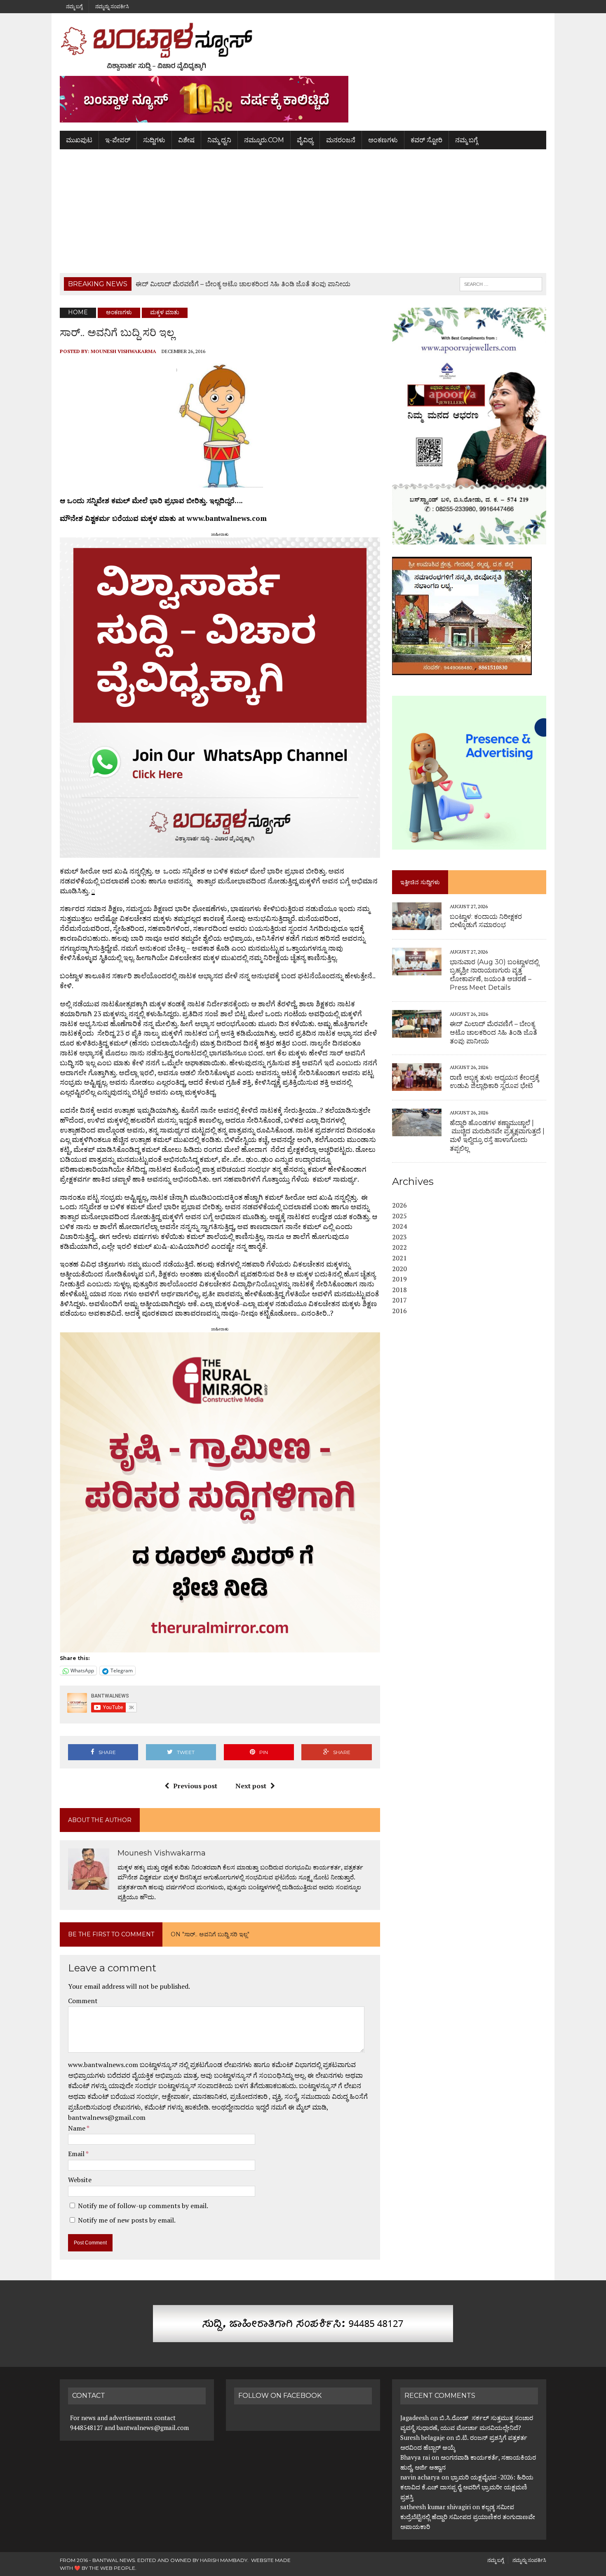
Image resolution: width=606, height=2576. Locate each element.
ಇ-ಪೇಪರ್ (118, 140)
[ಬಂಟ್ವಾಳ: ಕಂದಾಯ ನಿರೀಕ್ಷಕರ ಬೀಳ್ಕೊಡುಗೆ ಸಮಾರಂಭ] (417, 925)
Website (80, 2180)
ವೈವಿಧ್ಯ (305, 140)
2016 (399, 1311)
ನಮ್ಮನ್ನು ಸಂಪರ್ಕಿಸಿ (112, 6)
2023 (399, 1237)
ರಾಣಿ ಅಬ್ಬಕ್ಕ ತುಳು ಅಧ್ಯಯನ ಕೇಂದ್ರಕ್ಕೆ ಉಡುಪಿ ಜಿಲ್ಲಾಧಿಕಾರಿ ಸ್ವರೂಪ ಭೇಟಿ (494, 1082)
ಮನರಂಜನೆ (341, 140)
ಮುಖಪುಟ (79, 140)
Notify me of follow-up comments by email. (143, 2206)
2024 (399, 1226)
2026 (399, 1205)
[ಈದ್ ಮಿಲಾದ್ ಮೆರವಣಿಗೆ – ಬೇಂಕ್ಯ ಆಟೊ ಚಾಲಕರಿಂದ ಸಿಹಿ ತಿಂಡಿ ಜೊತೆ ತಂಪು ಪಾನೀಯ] (417, 1032)
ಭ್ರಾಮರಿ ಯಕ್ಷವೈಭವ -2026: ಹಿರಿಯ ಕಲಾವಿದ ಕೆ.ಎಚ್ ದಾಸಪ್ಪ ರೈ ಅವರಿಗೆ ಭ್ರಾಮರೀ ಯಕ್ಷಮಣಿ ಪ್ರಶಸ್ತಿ (467, 2487)
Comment (83, 2001)
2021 (399, 1258)
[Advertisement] (303, 211)
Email (77, 2154)
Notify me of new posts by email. (127, 2220)
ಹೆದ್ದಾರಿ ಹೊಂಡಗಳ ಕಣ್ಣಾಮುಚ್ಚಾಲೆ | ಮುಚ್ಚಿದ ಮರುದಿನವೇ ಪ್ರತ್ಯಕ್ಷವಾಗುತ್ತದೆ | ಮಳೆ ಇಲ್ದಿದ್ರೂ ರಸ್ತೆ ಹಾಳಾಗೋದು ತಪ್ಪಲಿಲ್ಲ (497, 1136)
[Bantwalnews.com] (303, 47)
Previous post (195, 1786)
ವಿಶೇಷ (186, 140)
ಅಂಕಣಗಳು (383, 140)
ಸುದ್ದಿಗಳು (154, 140)
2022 (399, 1247)
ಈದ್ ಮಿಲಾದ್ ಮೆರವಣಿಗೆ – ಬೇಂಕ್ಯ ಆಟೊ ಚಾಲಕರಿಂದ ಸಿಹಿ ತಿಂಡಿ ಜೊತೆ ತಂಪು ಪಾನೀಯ (493, 1033)
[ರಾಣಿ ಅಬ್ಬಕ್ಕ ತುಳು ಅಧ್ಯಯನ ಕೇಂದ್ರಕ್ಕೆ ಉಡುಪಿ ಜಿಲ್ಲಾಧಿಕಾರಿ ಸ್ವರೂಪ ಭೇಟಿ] (417, 1085)
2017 (399, 1300)
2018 (399, 1290)
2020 (399, 1269)
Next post (251, 1786)
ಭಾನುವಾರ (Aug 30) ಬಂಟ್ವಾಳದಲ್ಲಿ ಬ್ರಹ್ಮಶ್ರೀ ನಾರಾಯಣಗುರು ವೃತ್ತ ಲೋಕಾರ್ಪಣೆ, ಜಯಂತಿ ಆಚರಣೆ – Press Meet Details (494, 975)
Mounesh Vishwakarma (123, 351)
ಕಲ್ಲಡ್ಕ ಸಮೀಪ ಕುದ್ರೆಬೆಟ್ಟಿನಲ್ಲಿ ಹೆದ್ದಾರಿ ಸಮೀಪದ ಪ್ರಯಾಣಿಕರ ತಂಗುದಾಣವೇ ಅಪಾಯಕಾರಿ (468, 2517)
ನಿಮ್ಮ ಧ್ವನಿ (219, 140)
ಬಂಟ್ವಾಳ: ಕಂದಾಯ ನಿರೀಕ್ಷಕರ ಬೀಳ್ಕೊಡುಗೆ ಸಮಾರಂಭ (486, 921)
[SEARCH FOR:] (501, 284)
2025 (399, 1216)
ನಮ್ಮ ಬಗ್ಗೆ (74, 6)
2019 (399, 1279)
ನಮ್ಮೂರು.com (264, 140)
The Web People (112, 2568)
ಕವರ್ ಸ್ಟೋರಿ (426, 140)
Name (77, 2128)
